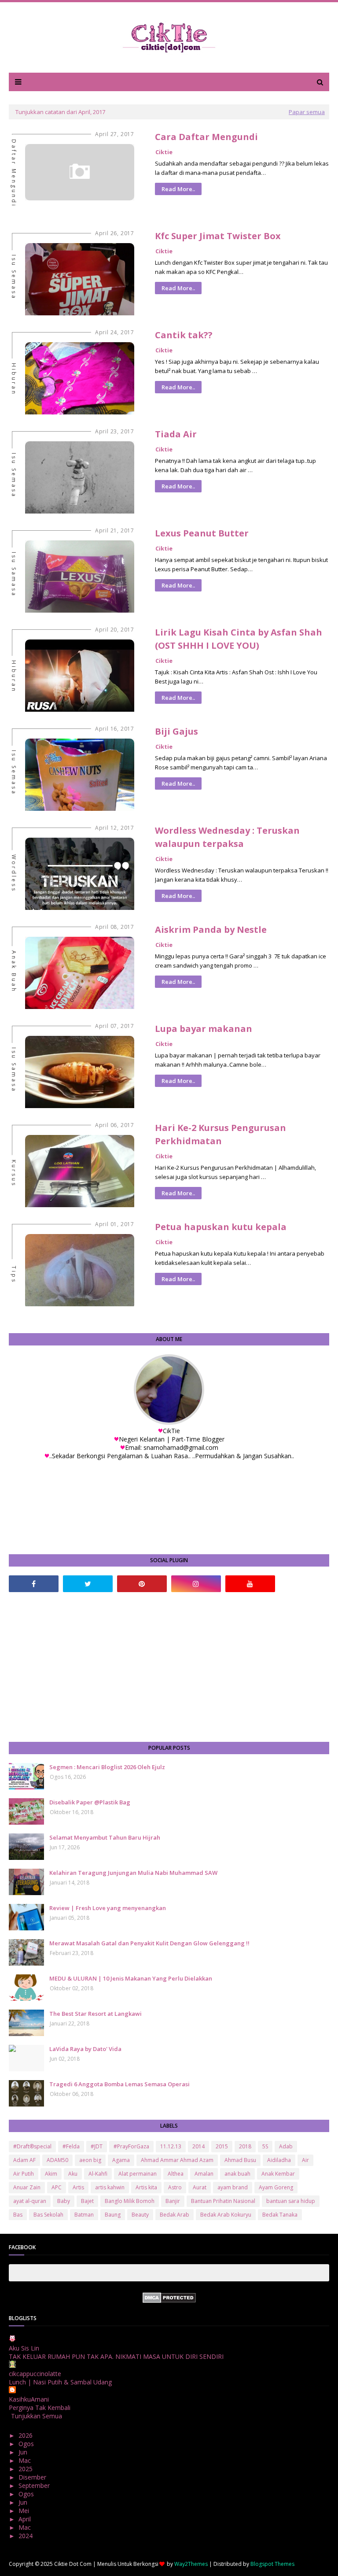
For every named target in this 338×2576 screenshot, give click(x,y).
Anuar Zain (27, 2187)
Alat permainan (138, 2174)
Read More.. (178, 189)
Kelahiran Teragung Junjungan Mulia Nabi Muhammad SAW (133, 1873)
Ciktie (164, 152)
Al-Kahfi (98, 2174)
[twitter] (88, 1584)
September (35, 2485)
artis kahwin (110, 2187)
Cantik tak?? (184, 335)
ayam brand (233, 2187)
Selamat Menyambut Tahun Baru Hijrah (105, 1837)
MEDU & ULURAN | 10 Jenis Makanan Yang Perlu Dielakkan (131, 1978)
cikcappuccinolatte (35, 2374)
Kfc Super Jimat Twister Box (218, 236)
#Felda (71, 2146)
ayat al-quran (30, 2201)
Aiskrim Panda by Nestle (211, 930)
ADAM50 (57, 2160)
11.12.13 (171, 2146)
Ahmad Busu (240, 2160)
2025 (26, 2469)
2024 (26, 2536)
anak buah (237, 2174)
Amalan (204, 2174)
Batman (84, 2215)
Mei (25, 2511)
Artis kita (146, 2187)
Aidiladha (279, 2160)
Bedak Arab (175, 2215)
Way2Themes (191, 2564)
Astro (175, 2187)
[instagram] (196, 1584)
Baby (64, 2201)
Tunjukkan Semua (37, 2416)
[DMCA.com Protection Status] (169, 2301)
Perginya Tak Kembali (40, 2408)
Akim (51, 2174)
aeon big (90, 2160)
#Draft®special (32, 2146)
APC (57, 2187)
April (26, 2519)
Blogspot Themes (272, 2564)
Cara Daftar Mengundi (206, 137)
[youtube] (250, 1584)
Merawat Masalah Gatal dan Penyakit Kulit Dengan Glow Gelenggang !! (149, 1943)
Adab (286, 2146)
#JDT (97, 2146)
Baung (113, 2215)
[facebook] (34, 1584)
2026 (26, 2435)
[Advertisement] (169, 1667)
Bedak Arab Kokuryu (226, 2215)
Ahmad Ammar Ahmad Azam (177, 2160)
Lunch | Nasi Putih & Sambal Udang (60, 2382)
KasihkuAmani (29, 2399)
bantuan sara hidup (291, 2201)
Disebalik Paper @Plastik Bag (90, 1802)
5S (265, 2146)
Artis (78, 2187)
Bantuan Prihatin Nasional (223, 2201)
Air (305, 2160)
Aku (73, 2174)
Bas (18, 2215)
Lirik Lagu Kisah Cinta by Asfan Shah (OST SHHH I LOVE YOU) (239, 639)
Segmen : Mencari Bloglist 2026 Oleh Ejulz (107, 1767)
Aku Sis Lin (24, 2348)
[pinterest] (142, 1584)
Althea (176, 2174)
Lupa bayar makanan (204, 1029)
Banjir (173, 2201)
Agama (121, 2160)
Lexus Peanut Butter (202, 533)
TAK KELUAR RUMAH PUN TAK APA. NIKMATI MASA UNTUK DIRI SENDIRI (116, 2356)
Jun (24, 2452)
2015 (222, 2146)
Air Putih (24, 2174)
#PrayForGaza (131, 2146)
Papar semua (307, 112)
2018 (245, 2146)
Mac (26, 2460)
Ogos (27, 2444)
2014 (198, 2146)
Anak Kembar (278, 2174)
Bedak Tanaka (280, 2215)
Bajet (87, 2201)
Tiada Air (176, 434)
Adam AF (24, 2160)
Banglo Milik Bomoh (130, 2201)
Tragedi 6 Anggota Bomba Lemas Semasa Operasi (119, 2084)
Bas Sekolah (48, 2215)
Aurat (200, 2187)
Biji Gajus (176, 731)
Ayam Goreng (276, 2187)
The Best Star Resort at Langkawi (96, 2014)
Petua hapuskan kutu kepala (221, 1227)
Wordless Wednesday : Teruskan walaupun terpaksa (227, 837)
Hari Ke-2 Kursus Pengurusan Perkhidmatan (220, 1134)
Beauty (140, 2215)
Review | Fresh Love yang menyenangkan (108, 1908)
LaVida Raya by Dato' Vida (85, 2049)
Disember (33, 2477)
